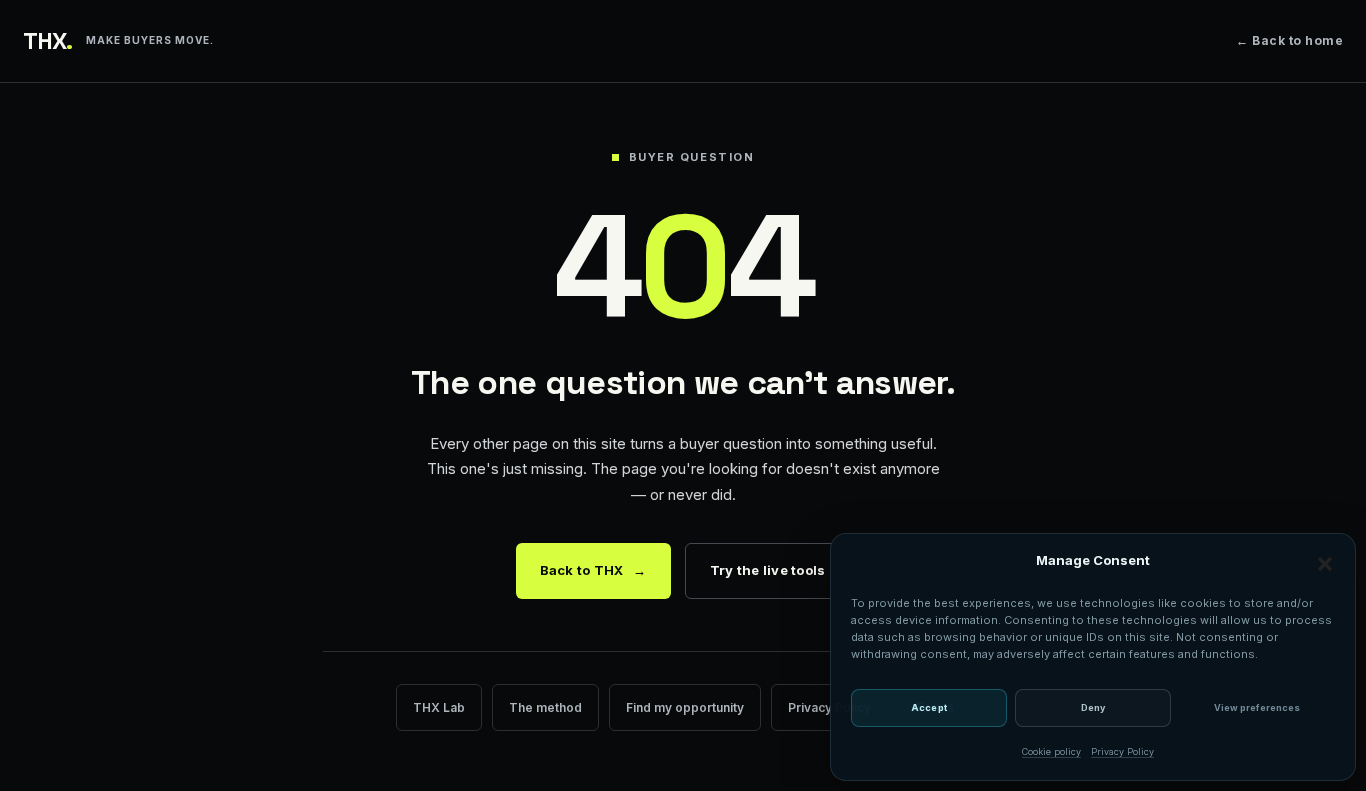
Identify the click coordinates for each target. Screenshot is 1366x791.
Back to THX (593, 570)
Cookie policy (1051, 751)
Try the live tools (768, 570)
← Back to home (1289, 40)
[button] (1325, 564)
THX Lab (439, 707)
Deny (1093, 707)
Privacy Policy (1122, 751)
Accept (929, 707)
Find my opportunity (685, 707)
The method (545, 707)
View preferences (1257, 707)
